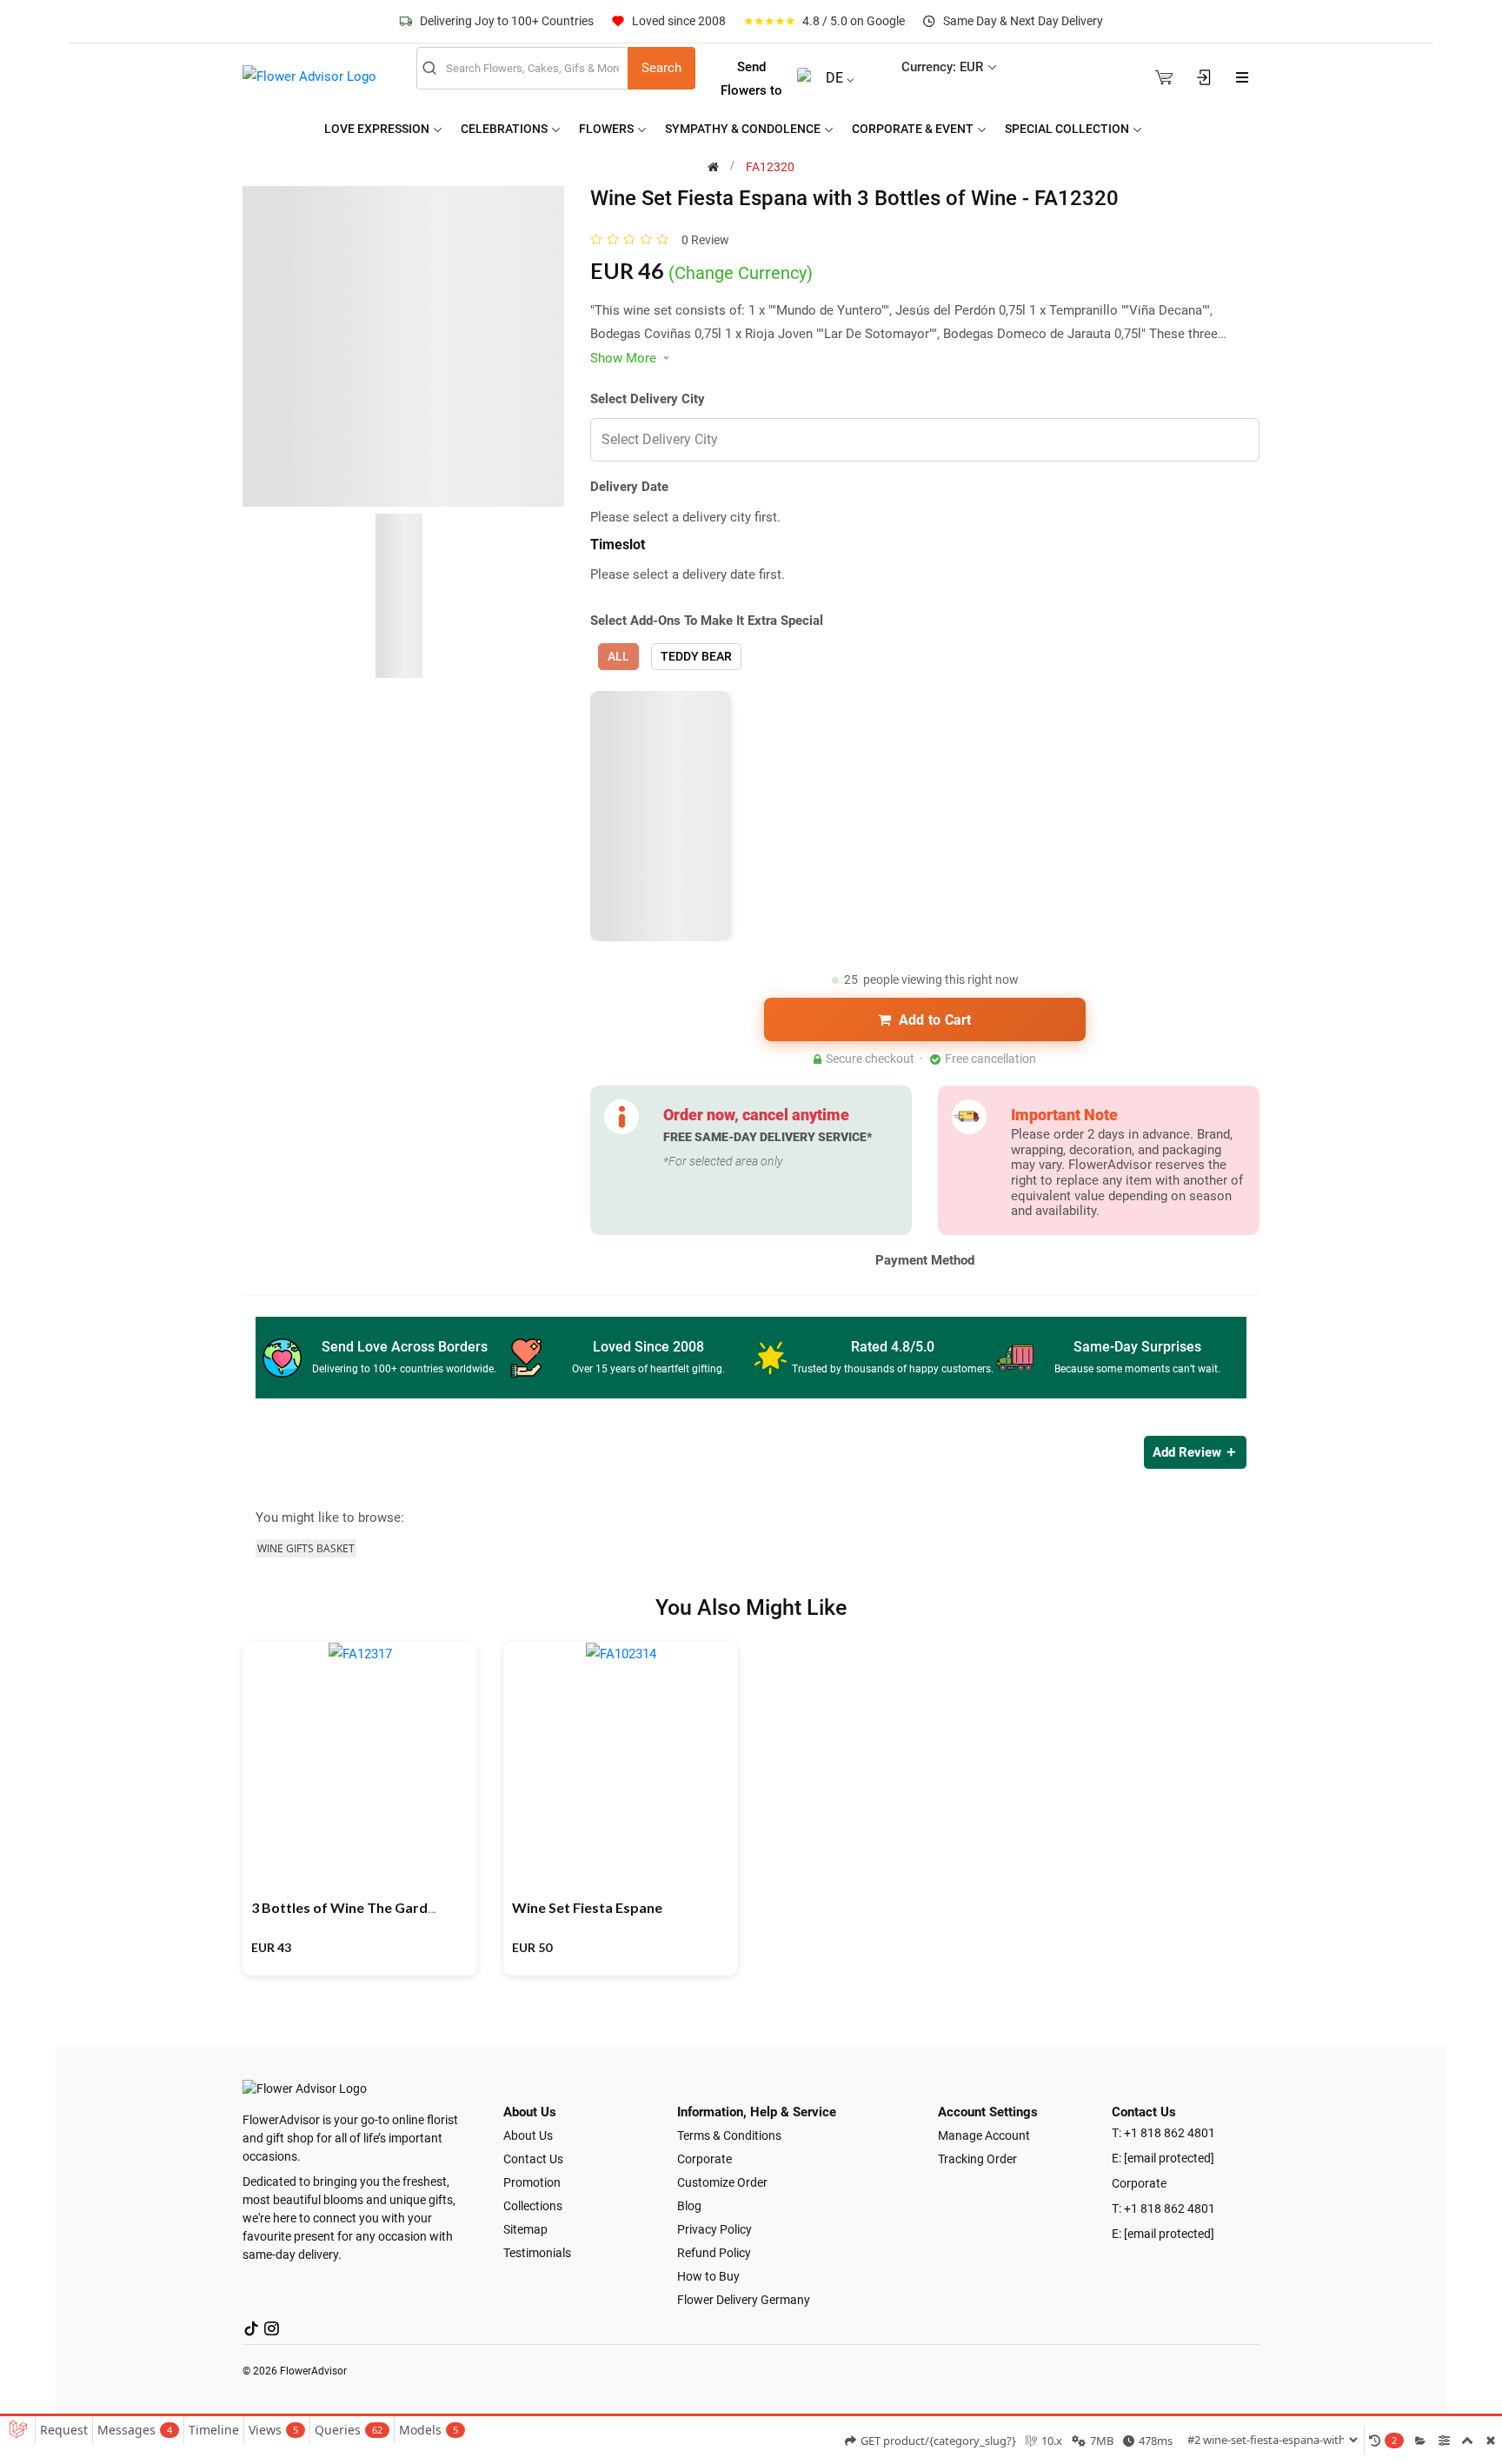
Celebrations (505, 129)
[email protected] (1169, 2158)
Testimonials (537, 2253)
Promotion (532, 2182)
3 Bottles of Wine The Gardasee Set (367, 1907)
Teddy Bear (696, 656)
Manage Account (984, 2135)
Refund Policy (714, 2253)
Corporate (704, 2159)
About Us (528, 2135)
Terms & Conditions (729, 2135)
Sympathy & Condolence (744, 129)
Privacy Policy (714, 2229)
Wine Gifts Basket (306, 1548)
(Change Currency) (741, 273)
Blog (689, 2206)
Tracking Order (977, 2159)
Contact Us (533, 2159)
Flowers (608, 129)
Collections (533, 2206)
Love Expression (378, 129)
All (618, 656)
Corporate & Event (914, 129)
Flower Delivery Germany (744, 2300)
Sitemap (525, 2229)
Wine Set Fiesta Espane (587, 1907)
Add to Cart (935, 1020)
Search (661, 68)
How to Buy (708, 2276)
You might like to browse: (330, 1518)
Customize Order (722, 2182)
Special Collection (1068, 129)
